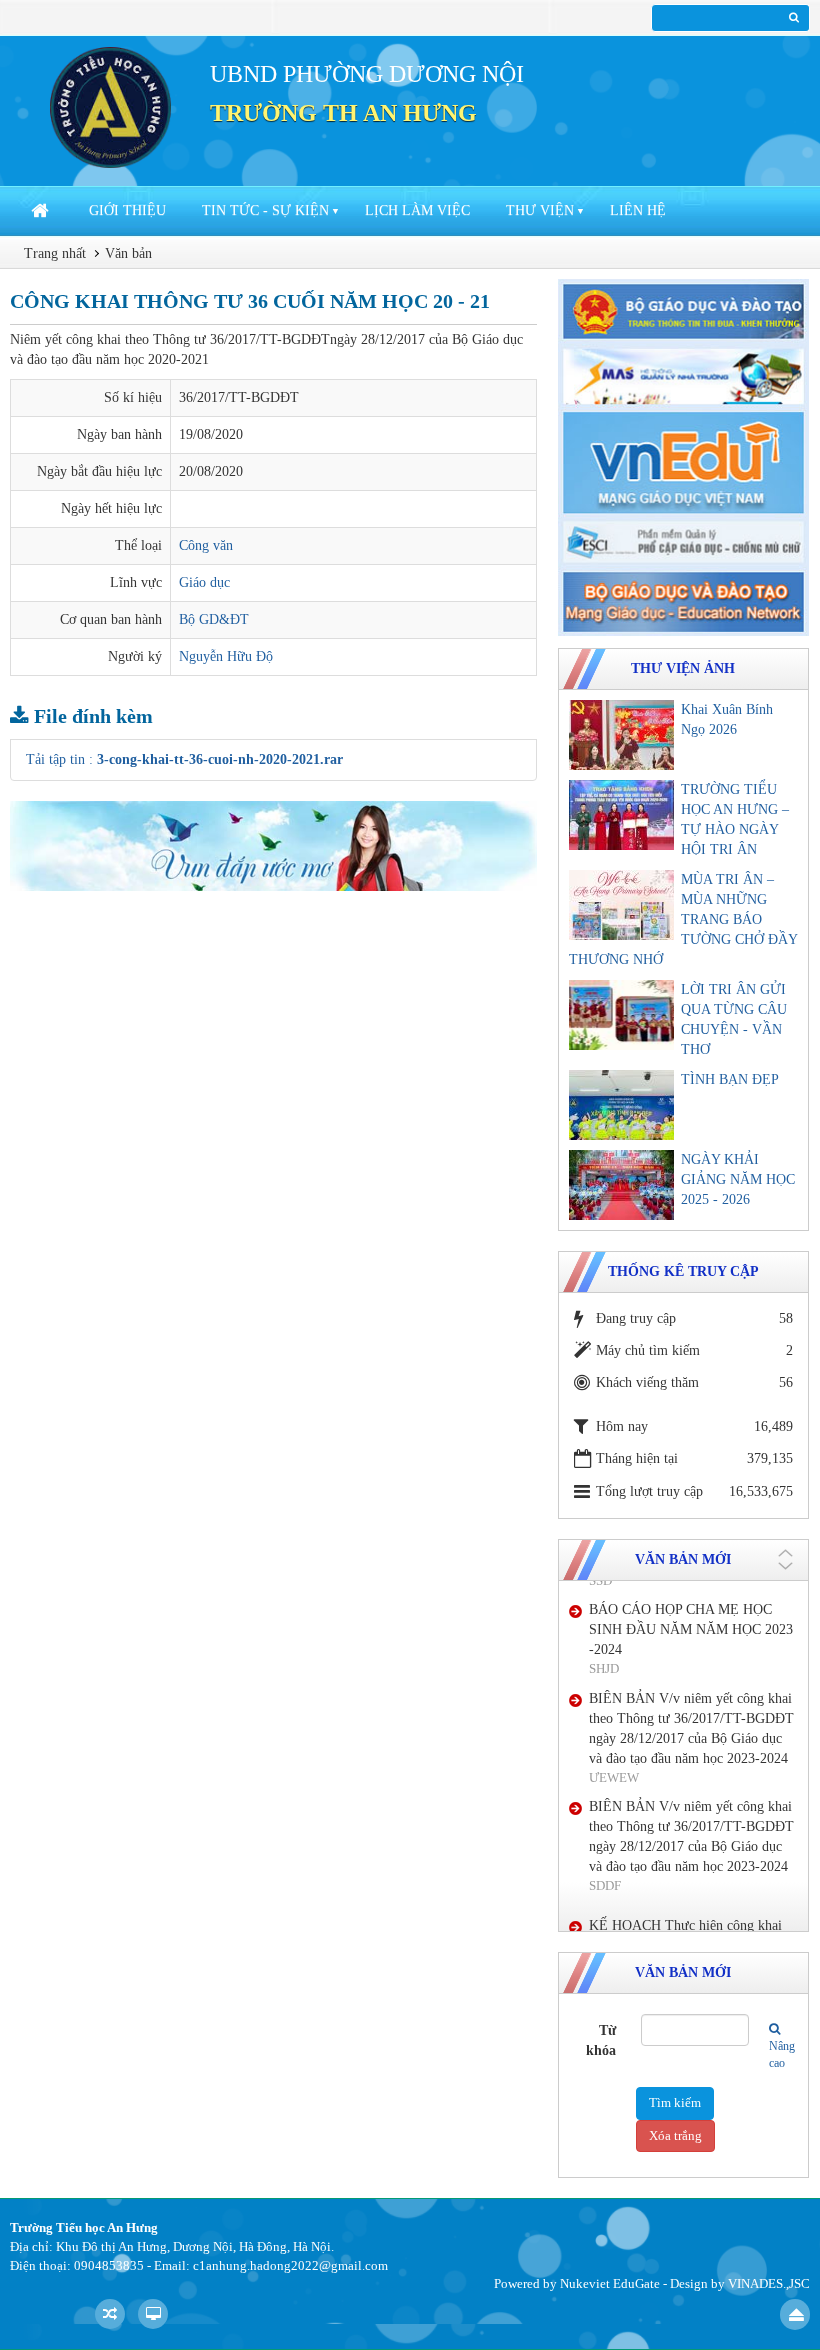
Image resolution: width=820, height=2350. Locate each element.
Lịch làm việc (417, 210)
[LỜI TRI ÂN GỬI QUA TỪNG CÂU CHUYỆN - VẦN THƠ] (621, 1015)
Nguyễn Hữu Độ (226, 656)
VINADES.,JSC (769, 2283)
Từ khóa (601, 2040)
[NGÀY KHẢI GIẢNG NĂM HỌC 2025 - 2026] (621, 1185)
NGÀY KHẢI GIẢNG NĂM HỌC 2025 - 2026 (738, 1179)
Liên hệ (638, 210)
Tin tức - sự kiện (265, 210)
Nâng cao (776, 2054)
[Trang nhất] (42, 211)
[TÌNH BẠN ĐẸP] (621, 1105)
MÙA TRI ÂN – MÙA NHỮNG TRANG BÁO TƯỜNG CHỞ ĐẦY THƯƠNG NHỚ (683, 919)
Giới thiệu (127, 210)
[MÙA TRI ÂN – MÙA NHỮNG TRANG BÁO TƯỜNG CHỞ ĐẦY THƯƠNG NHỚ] (621, 905)
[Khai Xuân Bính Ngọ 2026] (621, 735)
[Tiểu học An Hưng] (110, 106)
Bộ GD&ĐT (214, 619)
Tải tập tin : (184, 759)
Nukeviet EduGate (610, 2283)
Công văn (206, 545)
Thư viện (540, 210)
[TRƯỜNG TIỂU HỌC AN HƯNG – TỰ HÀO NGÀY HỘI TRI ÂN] (621, 815)
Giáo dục (204, 582)
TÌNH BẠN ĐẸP (730, 1079)
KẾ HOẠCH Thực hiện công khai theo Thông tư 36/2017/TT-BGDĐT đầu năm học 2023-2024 (691, 1862)
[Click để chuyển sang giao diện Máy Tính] (153, 2314)
